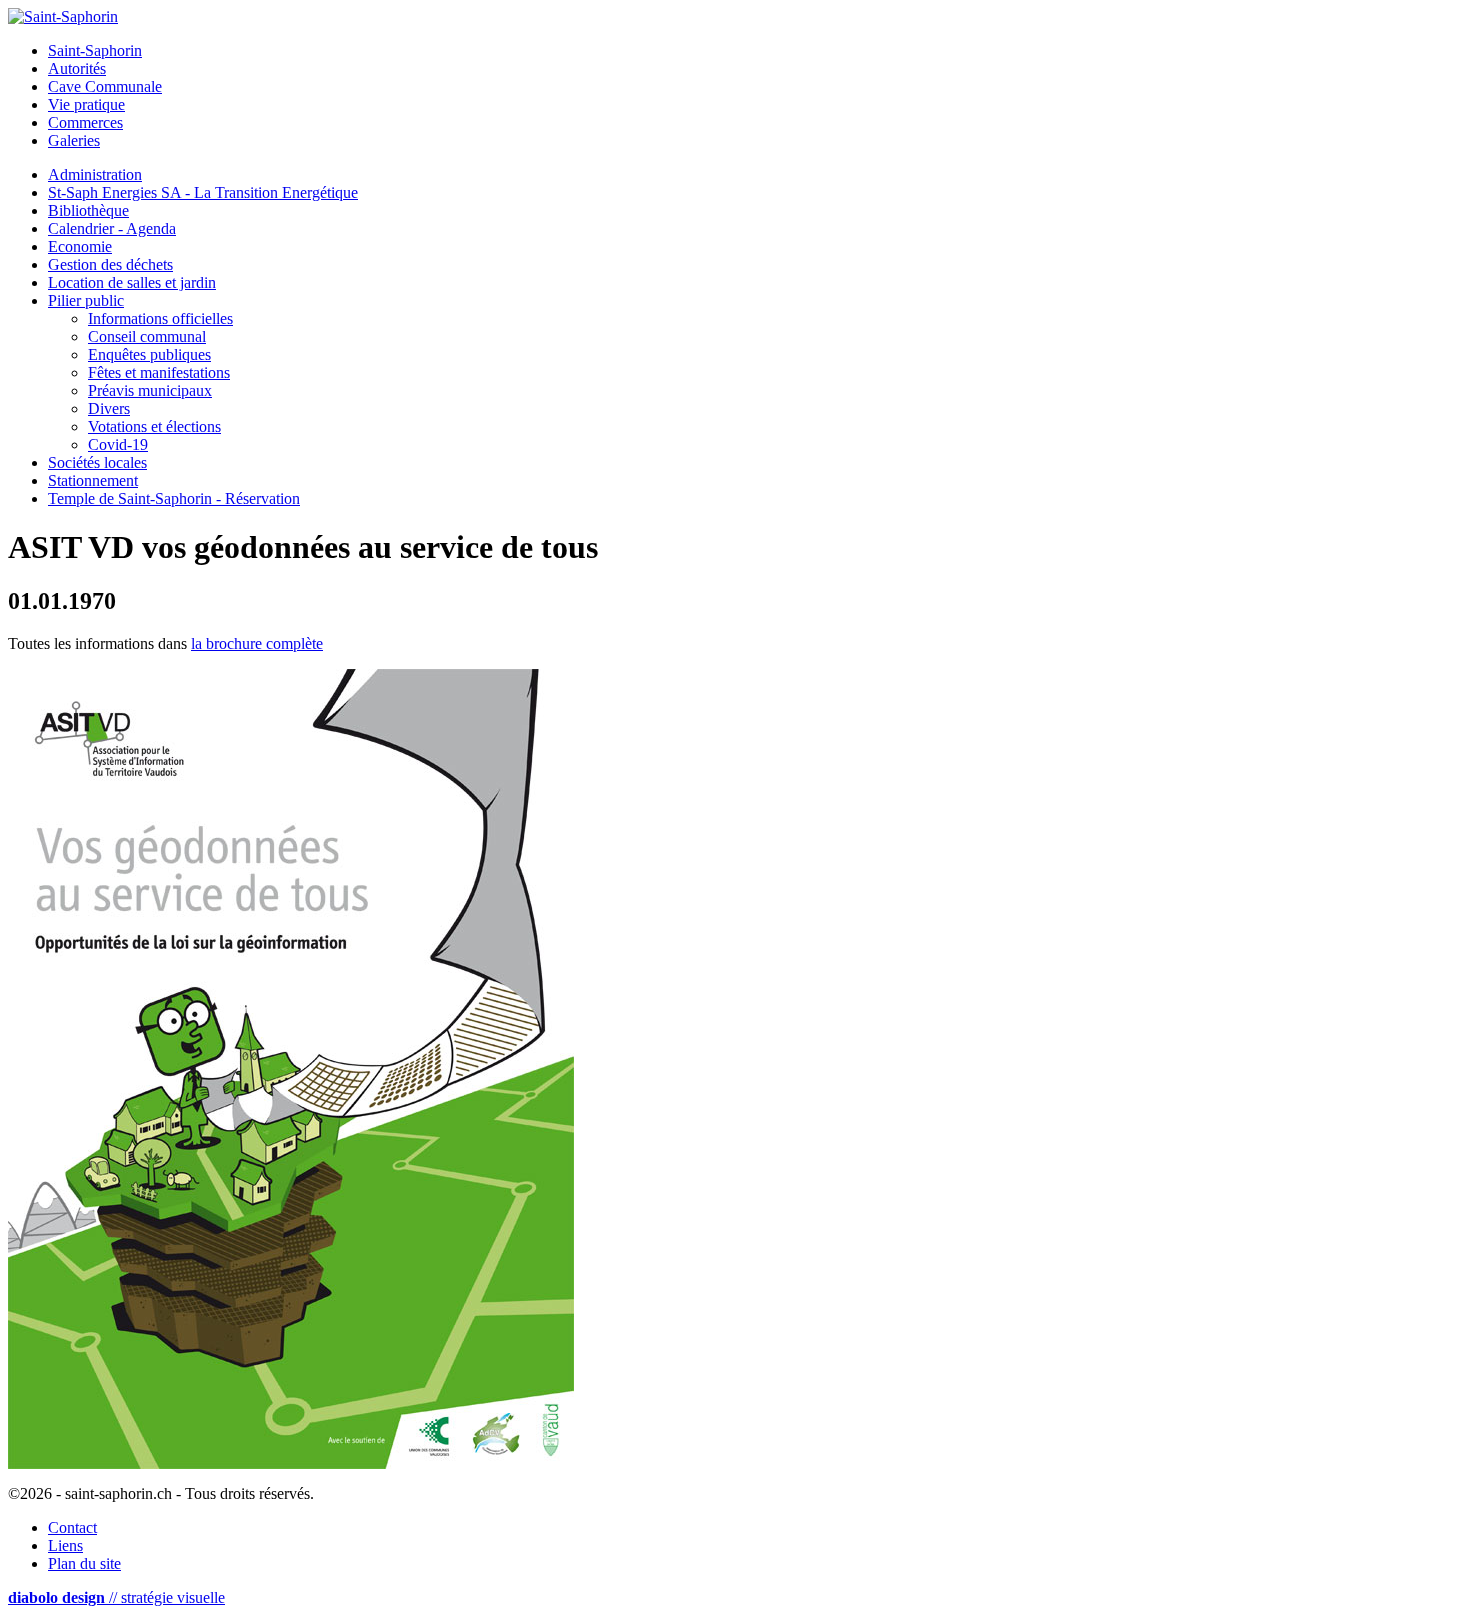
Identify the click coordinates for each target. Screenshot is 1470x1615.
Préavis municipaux (150, 390)
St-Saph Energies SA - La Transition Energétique (203, 192)
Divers (109, 408)
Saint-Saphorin (95, 50)
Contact (72, 1527)
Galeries (74, 140)
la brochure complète (257, 643)
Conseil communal (147, 336)
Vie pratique (86, 104)
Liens (65, 1545)
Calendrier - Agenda (112, 228)
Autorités (77, 68)
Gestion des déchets (110, 264)
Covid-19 (118, 444)
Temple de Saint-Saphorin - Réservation (174, 498)
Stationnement (93, 480)
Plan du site (84, 1563)
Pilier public (86, 300)
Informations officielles (160, 318)
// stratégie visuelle (116, 1597)
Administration (95, 174)
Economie (80, 246)
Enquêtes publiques (149, 354)
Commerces (85, 122)
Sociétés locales (97, 462)
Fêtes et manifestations (159, 372)
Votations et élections (154, 426)
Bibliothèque (88, 210)
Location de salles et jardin (132, 282)
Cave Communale (105, 86)
